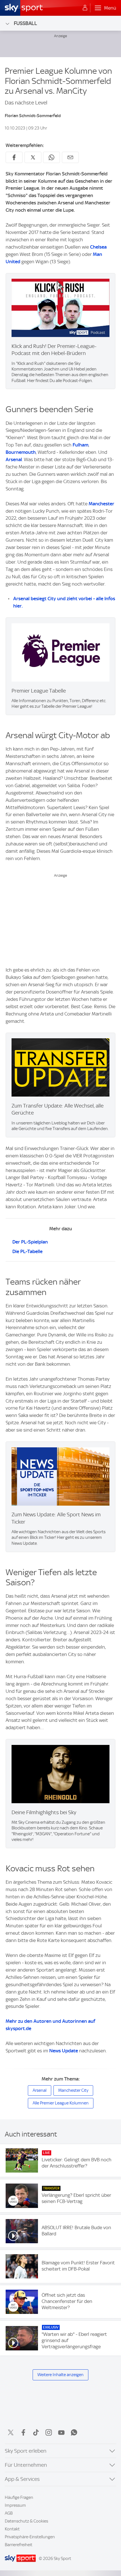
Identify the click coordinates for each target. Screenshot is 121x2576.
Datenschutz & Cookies (26, 2521)
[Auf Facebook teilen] (14, 157)
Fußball (25, 23)
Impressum (15, 2505)
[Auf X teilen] (33, 157)
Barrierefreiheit (19, 2545)
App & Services (22, 2479)
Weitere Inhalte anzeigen (60, 2375)
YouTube (61, 2432)
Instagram (49, 2432)
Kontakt (12, 2529)
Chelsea (98, 247)
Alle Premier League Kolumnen (61, 2103)
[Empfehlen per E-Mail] (70, 157)
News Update (64, 2051)
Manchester (101, 504)
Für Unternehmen (26, 2465)
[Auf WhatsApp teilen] (51, 157)
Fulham (80, 445)
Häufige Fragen (19, 2497)
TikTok (36, 2432)
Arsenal (14, 459)
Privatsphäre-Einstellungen (30, 2537)
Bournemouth (21, 452)
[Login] (85, 8)
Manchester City (73, 2090)
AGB (9, 2513)
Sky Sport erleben (26, 2451)
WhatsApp (74, 2432)
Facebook (23, 2432)
